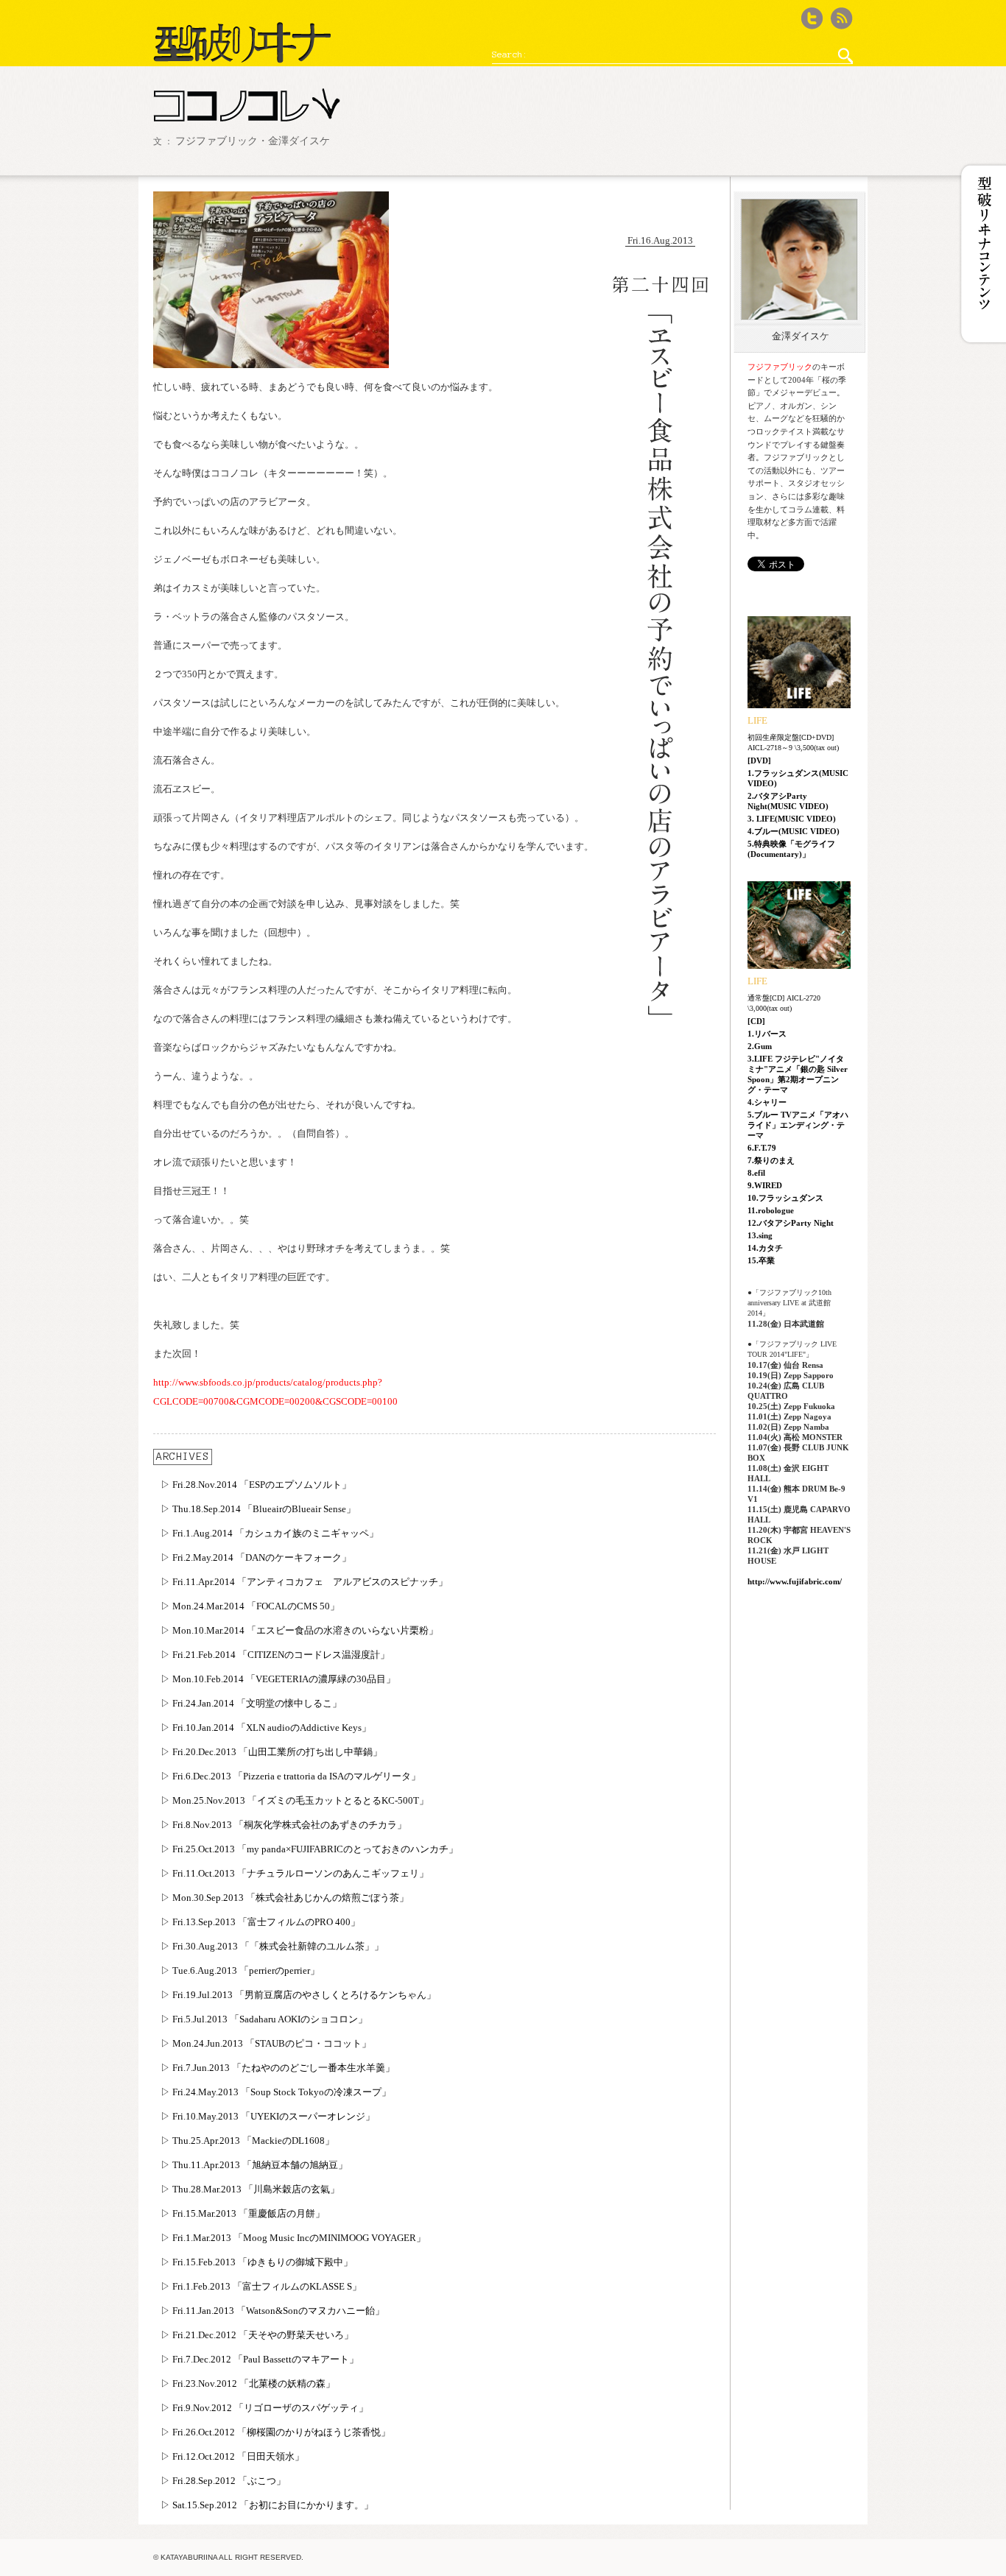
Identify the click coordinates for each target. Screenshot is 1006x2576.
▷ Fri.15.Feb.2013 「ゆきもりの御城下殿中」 (257, 2262)
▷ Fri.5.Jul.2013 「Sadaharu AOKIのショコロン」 (264, 2019)
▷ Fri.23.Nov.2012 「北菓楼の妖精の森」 (248, 2383)
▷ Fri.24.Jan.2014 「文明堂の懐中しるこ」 (251, 1703)
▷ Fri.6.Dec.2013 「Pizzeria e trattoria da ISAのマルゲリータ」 (291, 1776)
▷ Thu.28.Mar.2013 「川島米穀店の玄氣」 (250, 2189)
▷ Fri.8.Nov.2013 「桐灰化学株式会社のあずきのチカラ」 (284, 1825)
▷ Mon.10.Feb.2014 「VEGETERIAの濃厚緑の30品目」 (278, 1679)
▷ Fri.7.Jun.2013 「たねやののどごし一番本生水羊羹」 (278, 2068)
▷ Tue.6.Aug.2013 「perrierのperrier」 (240, 1970)
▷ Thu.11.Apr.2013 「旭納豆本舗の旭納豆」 (254, 2165)
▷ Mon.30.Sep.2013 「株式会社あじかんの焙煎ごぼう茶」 (285, 1898)
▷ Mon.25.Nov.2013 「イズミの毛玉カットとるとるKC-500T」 (295, 1800)
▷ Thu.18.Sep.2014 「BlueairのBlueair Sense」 (258, 1509)
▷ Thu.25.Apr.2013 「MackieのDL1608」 (247, 2141)
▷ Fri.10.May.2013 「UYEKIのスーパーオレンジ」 (268, 2116)
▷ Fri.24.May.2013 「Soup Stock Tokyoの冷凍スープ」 (276, 2092)
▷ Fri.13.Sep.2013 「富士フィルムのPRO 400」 (260, 1922)
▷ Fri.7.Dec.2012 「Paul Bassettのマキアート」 (260, 2359)
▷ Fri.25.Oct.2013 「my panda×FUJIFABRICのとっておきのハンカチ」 (309, 1849)
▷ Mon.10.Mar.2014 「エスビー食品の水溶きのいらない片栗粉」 (299, 1630)
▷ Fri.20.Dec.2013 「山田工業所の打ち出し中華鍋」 (271, 1752)
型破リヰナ (242, 43)
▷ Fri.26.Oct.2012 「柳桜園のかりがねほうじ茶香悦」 (275, 2432)
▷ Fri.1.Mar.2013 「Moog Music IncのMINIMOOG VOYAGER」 (293, 2238)
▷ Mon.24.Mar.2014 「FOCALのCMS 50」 (250, 1606)
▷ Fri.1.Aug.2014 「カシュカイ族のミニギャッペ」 (270, 1533)
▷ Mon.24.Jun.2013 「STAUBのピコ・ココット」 (266, 2043)
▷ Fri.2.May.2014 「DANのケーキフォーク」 (256, 1557)
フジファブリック (780, 367)
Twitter (812, 18)
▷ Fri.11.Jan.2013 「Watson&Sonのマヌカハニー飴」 (272, 2311)
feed (842, 18)
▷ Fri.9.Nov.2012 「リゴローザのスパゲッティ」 (264, 2408)
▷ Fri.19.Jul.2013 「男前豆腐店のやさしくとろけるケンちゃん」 (298, 1995)
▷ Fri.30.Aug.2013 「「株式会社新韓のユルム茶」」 (272, 1946)
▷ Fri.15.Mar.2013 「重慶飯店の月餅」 (243, 2213)
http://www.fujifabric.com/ (795, 1581)
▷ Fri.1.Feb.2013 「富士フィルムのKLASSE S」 (261, 2286)
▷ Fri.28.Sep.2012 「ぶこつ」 (223, 2481)
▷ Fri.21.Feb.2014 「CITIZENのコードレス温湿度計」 (275, 1655)
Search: (510, 54)
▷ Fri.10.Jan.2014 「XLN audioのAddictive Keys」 (266, 1728)
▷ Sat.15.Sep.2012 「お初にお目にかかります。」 (267, 2505)
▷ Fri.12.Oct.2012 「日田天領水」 (232, 2456)
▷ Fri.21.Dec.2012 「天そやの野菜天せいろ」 (257, 2335)
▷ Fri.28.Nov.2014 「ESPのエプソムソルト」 (256, 1485)
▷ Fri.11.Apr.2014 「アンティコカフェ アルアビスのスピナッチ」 (304, 1582)
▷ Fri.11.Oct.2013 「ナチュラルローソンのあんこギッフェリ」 (295, 1873)
